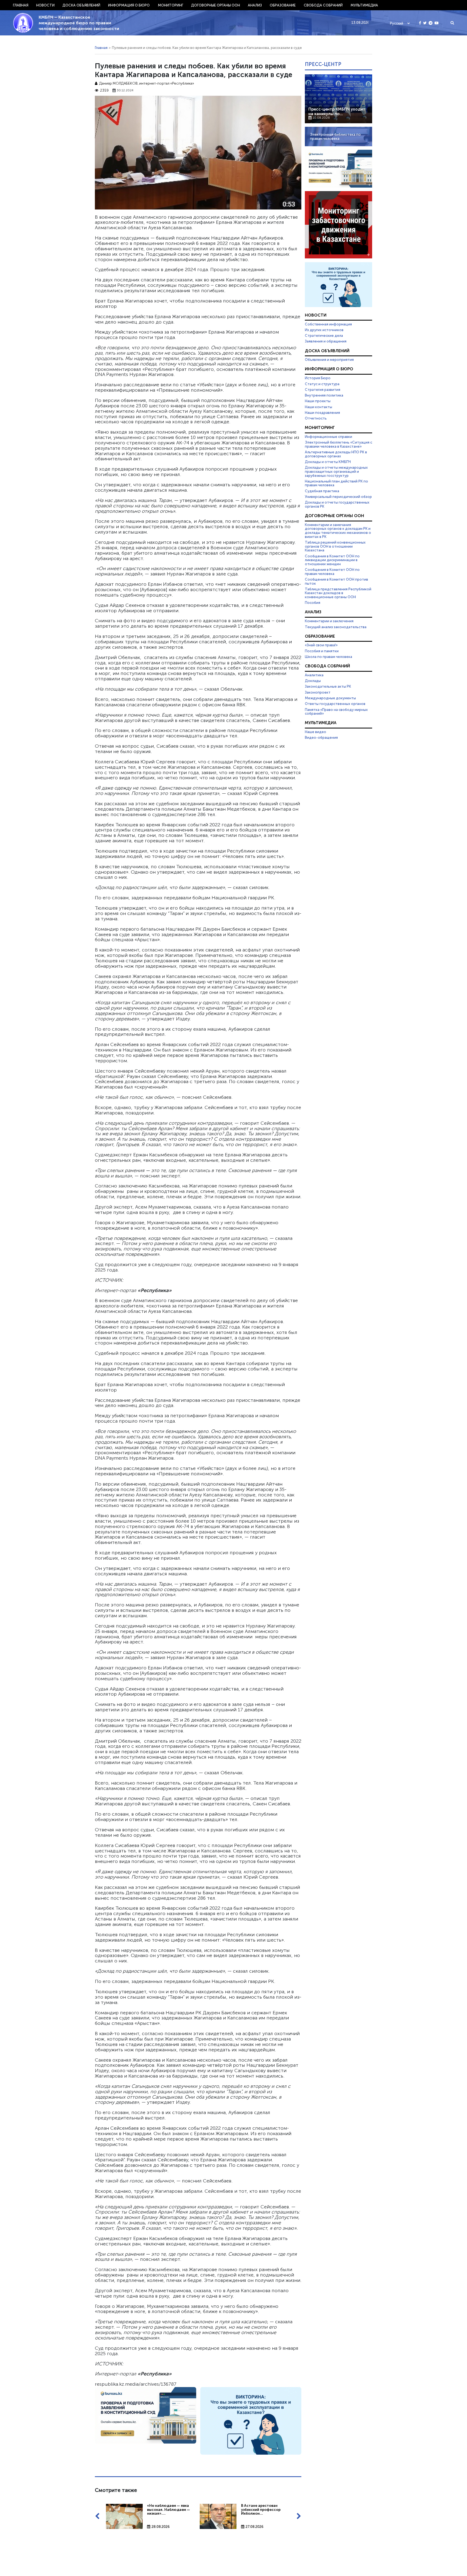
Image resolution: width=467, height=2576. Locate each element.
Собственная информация (328, 324)
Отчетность (316, 418)
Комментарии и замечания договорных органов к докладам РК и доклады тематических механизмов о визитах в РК (338, 531)
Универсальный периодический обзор (338, 497)
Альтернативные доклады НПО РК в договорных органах (336, 454)
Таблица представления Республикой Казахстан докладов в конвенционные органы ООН (338, 593)
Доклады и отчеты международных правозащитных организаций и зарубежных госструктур (336, 471)
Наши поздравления (322, 412)
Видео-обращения (321, 737)
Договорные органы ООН (216, 5)
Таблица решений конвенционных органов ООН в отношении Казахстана (335, 546)
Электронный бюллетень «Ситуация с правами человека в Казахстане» (338, 444)
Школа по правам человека (328, 657)
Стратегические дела (324, 335)
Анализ (255, 5)
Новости (45, 5)
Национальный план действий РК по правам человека (336, 483)
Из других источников (324, 330)
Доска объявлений (81, 5)
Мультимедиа (364, 5)
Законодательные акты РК (328, 686)
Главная (21, 5)
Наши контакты (318, 407)
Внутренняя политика (324, 395)
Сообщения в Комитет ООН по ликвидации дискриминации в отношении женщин (332, 560)
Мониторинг (171, 5)
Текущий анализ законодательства (336, 627)
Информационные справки (328, 437)
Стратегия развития (323, 390)
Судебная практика (322, 491)
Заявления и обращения (326, 341)
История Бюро (318, 378)
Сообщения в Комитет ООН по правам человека (332, 572)
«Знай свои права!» (321, 645)
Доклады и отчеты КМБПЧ (328, 462)
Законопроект (318, 692)
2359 (104, 90)
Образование (283, 5)
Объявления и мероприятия (329, 360)
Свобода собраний (323, 5)
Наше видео (316, 732)
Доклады (313, 681)
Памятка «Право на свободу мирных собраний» (336, 712)
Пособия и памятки (322, 651)
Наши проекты (318, 401)
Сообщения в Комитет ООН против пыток (336, 581)
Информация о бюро (129, 5)
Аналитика (314, 675)
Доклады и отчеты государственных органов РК (337, 504)
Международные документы (330, 698)
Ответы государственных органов (335, 704)
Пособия (313, 603)
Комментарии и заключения (329, 621)
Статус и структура (322, 384)
